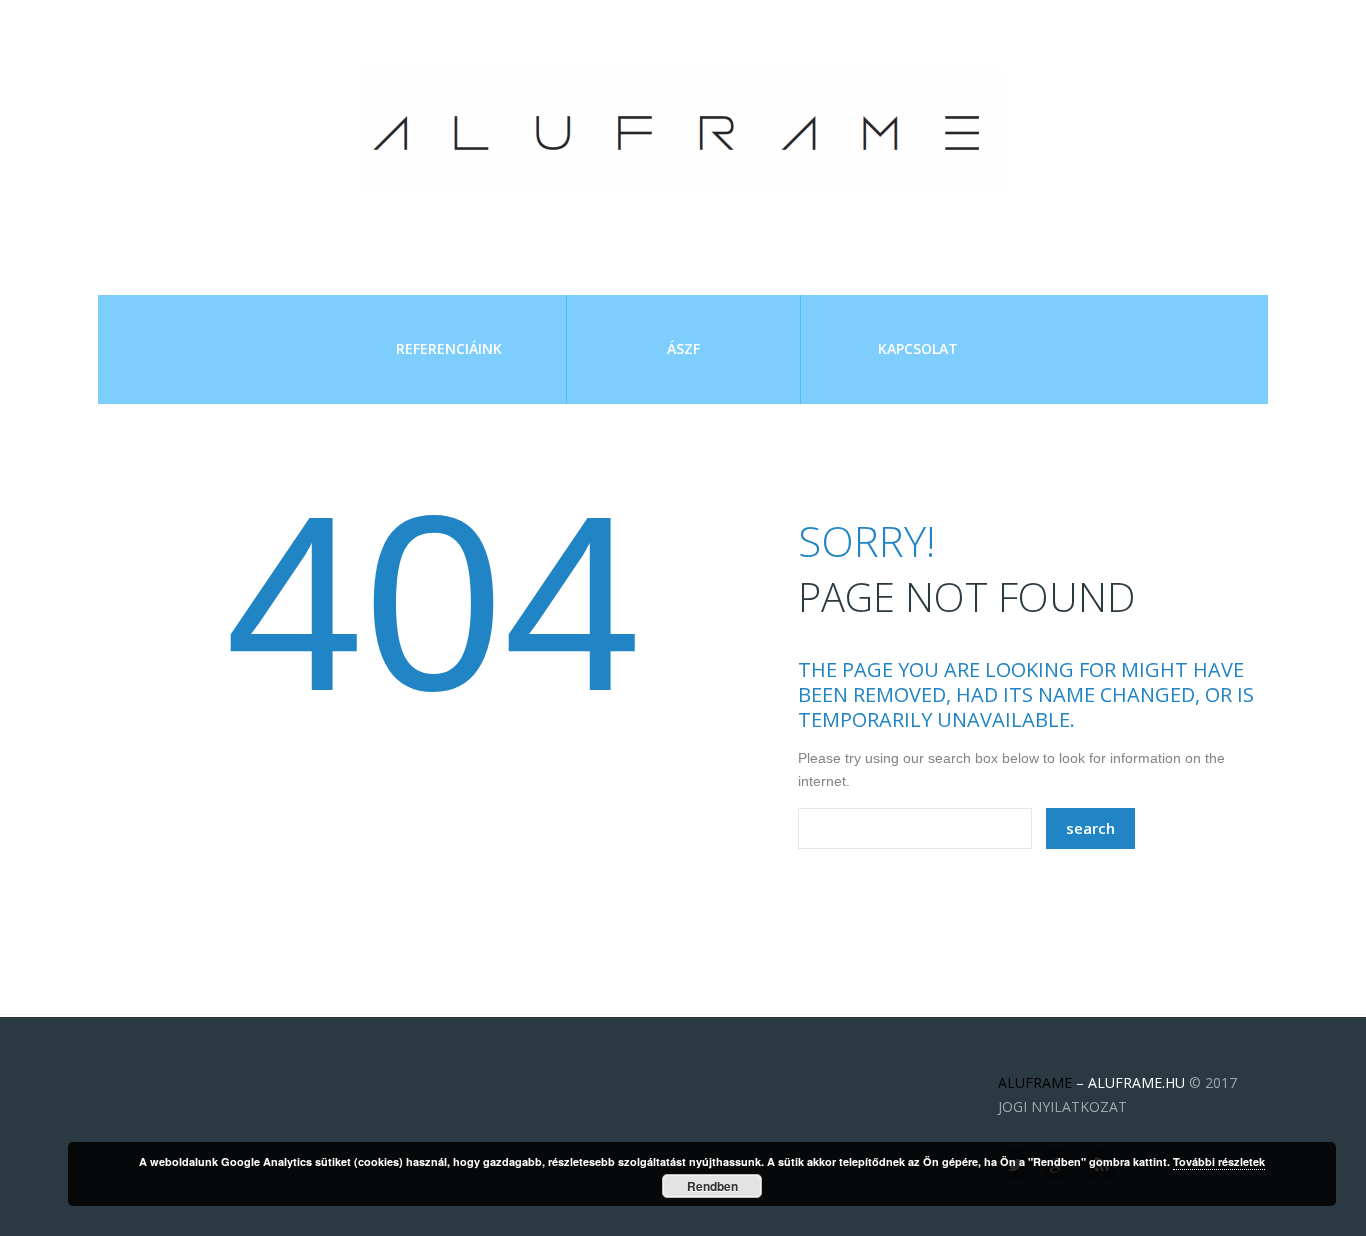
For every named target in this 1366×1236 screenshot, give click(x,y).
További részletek (1219, 1161)
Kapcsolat (918, 348)
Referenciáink (449, 348)
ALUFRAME (1035, 1082)
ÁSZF (683, 348)
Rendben (712, 1186)
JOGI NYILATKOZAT (1062, 1106)
